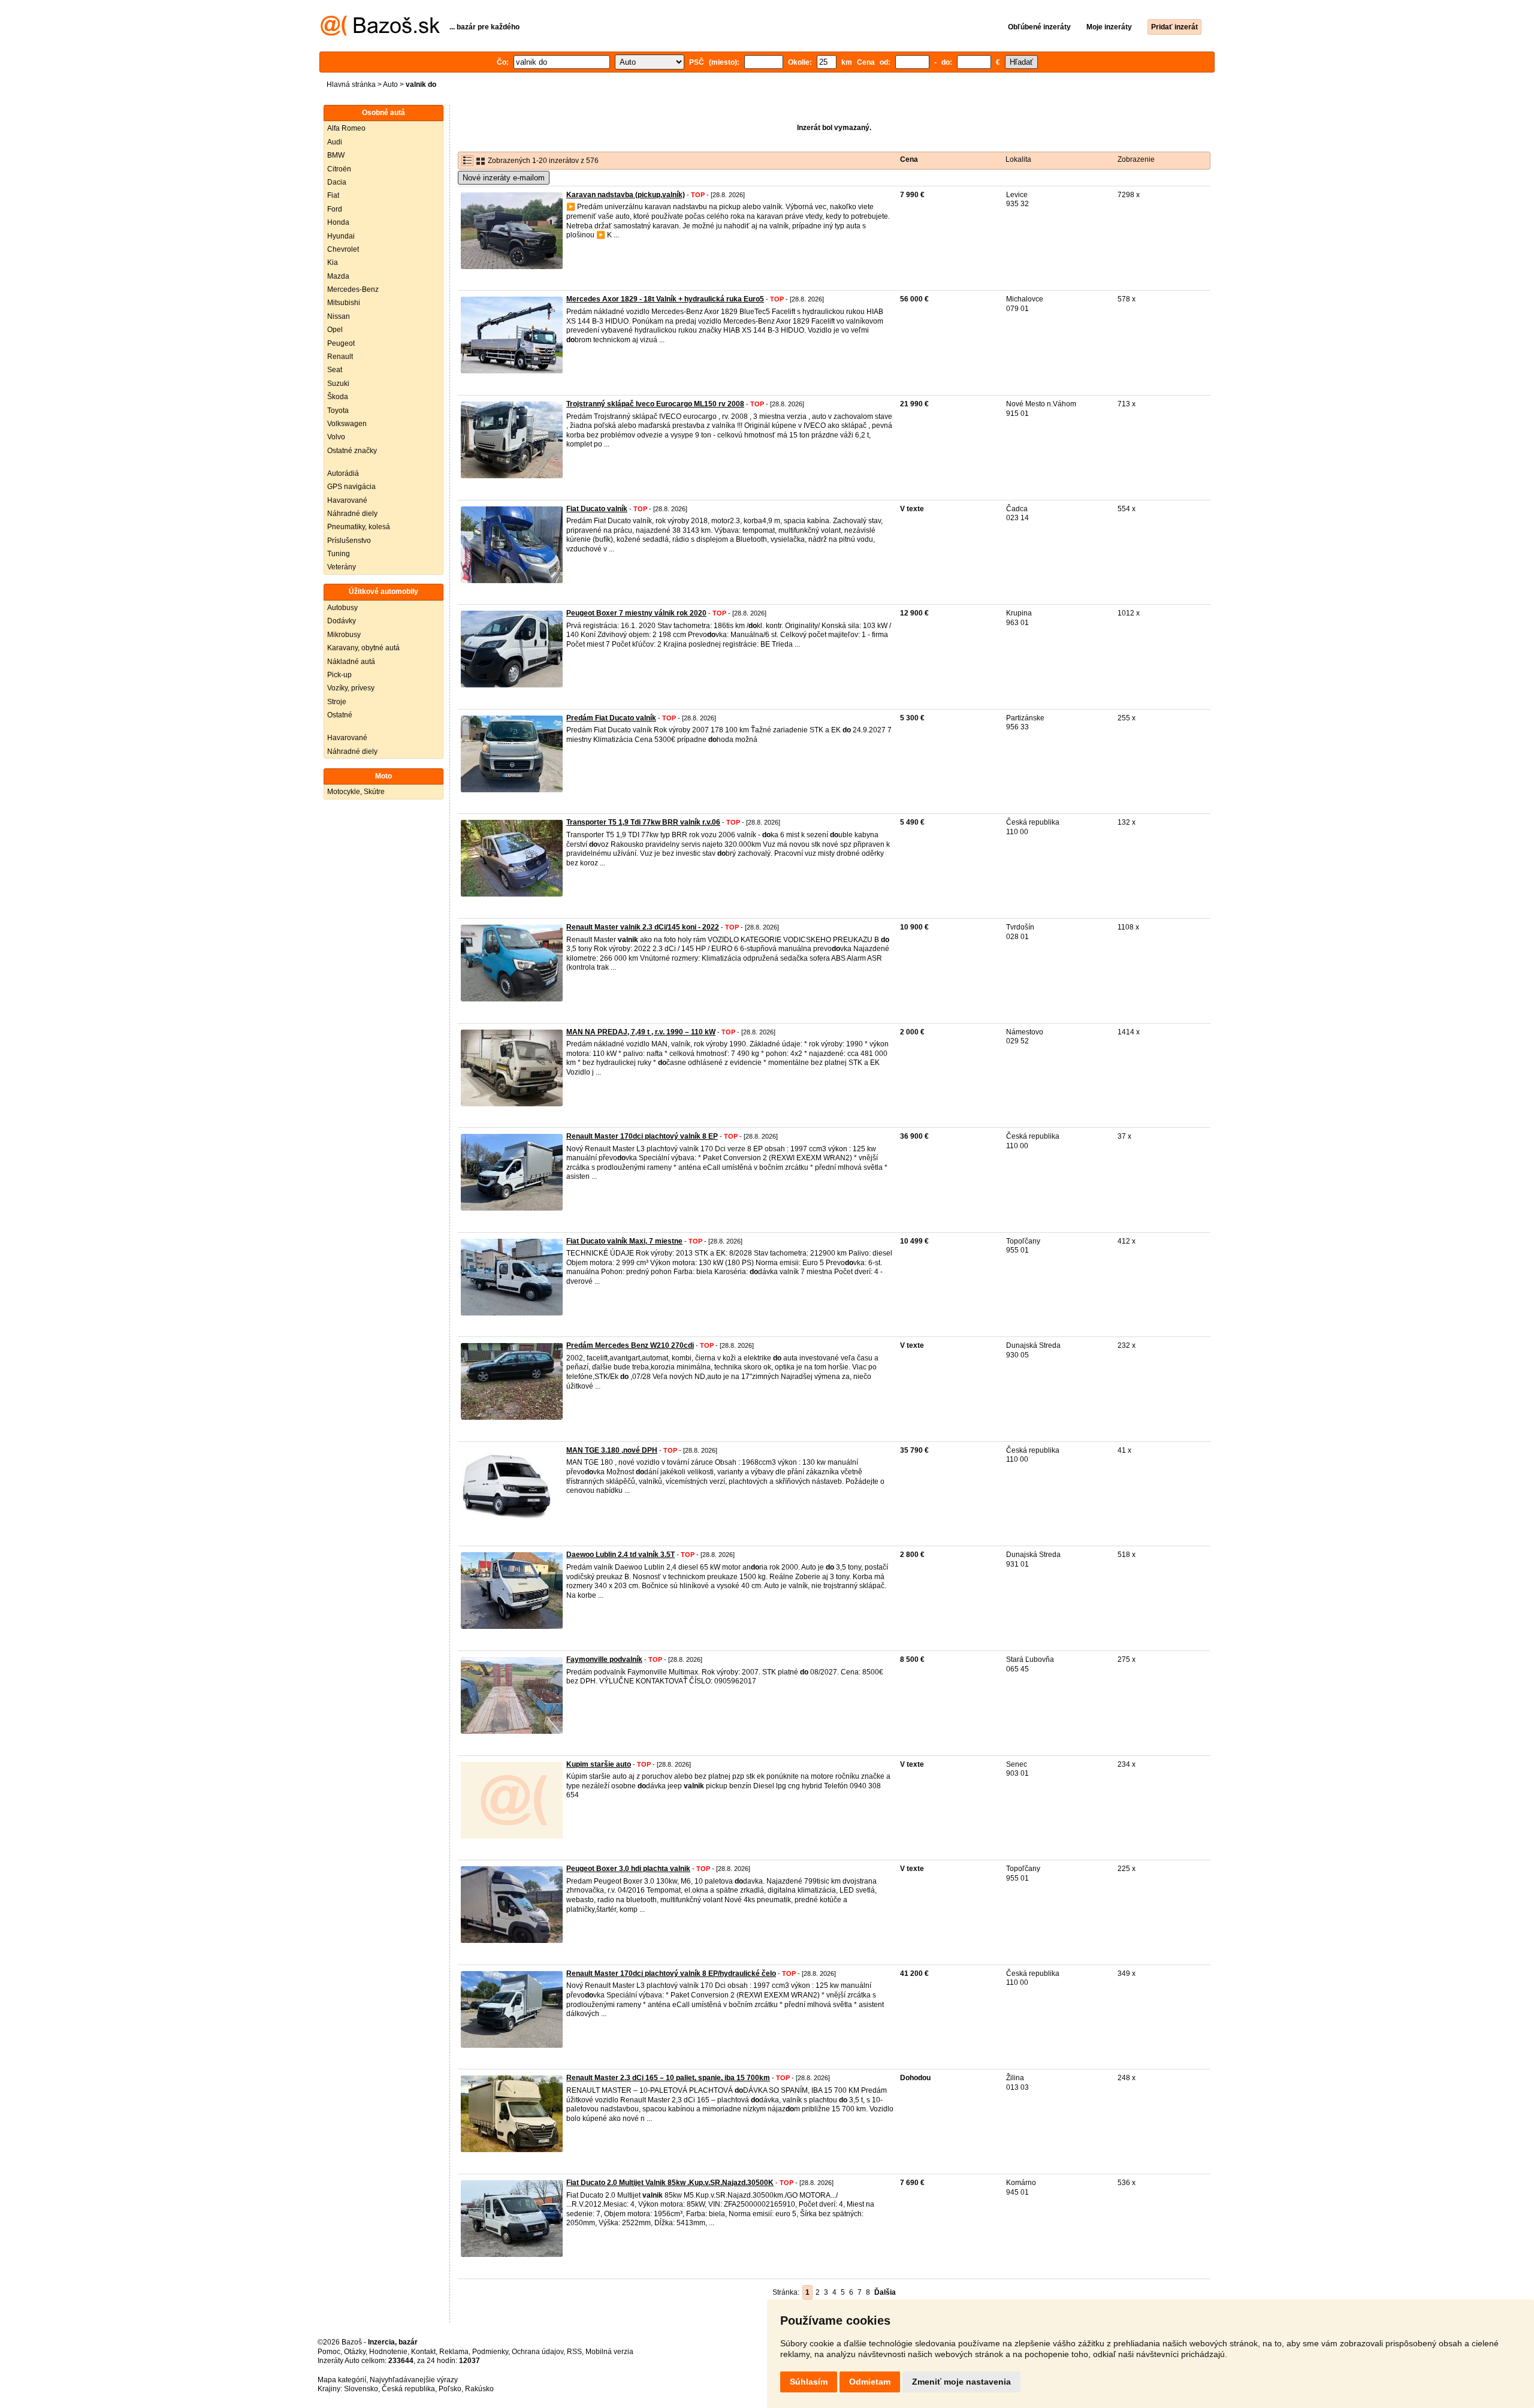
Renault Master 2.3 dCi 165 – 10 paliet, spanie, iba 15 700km (668, 2078)
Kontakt (423, 2352)
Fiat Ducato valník (597, 509)
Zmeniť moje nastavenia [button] (961, 2382)
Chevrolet (343, 249)
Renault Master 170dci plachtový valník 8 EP (642, 1136)
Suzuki (338, 384)
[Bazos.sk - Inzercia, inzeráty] (380, 34)
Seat (335, 370)
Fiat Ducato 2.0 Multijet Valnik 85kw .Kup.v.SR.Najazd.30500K (670, 2183)
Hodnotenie (388, 2352)
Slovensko (361, 2389)
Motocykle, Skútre (356, 792)
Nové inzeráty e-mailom (504, 178)
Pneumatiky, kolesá (359, 527)
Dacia (337, 182)
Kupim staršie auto (599, 1764)
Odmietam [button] (870, 2382)
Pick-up (339, 675)
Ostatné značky (352, 451)
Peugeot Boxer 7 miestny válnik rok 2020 (636, 613)
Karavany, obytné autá (363, 648)
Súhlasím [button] (809, 2382)
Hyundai (341, 236)
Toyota (338, 411)
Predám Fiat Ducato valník (611, 718)
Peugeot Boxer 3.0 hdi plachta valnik (628, 1869)
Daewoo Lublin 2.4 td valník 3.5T (620, 1555)
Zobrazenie (1136, 159)
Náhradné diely (352, 514)
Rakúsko (479, 2389)
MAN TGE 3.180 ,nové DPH (612, 1450)
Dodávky (342, 621)
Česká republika (408, 2389)
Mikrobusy (344, 635)
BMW (336, 155)
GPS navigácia (351, 487)
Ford (335, 209)
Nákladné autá (351, 662)
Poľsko (450, 2389)
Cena (909, 159)
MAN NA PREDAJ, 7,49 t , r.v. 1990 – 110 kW (641, 1032)
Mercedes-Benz (353, 289)
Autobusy (342, 608)
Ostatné (340, 715)
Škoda (338, 397)
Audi (335, 142)
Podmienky (490, 2352)
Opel (335, 330)
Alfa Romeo (346, 128)
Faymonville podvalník (604, 1659)
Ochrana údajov (537, 2352)
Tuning (339, 554)
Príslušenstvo (349, 541)
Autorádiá (343, 473)
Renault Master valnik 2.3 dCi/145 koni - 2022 (643, 927)
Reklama (454, 2352)
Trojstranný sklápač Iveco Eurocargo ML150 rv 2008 (655, 404)
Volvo (336, 437)
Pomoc (329, 2352)
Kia (333, 262)
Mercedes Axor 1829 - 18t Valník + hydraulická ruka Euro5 (665, 299)
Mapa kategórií (342, 2380)
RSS (574, 2352)
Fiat (333, 195)
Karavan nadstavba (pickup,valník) (626, 195)
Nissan (339, 316)
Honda (338, 222)
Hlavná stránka (351, 85)
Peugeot (341, 343)
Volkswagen (347, 424)
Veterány (342, 567)
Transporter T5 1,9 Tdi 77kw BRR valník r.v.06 (643, 822)
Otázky (355, 2352)
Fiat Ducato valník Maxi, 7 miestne (624, 1241)
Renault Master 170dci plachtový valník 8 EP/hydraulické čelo (671, 1974)
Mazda (338, 276)
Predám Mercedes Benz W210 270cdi (630, 1345)
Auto (390, 85)
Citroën (339, 169)
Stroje (337, 702)
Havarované (347, 500)
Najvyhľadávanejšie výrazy (414, 2380)
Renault (340, 357)
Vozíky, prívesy (351, 688)
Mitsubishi (344, 303)
